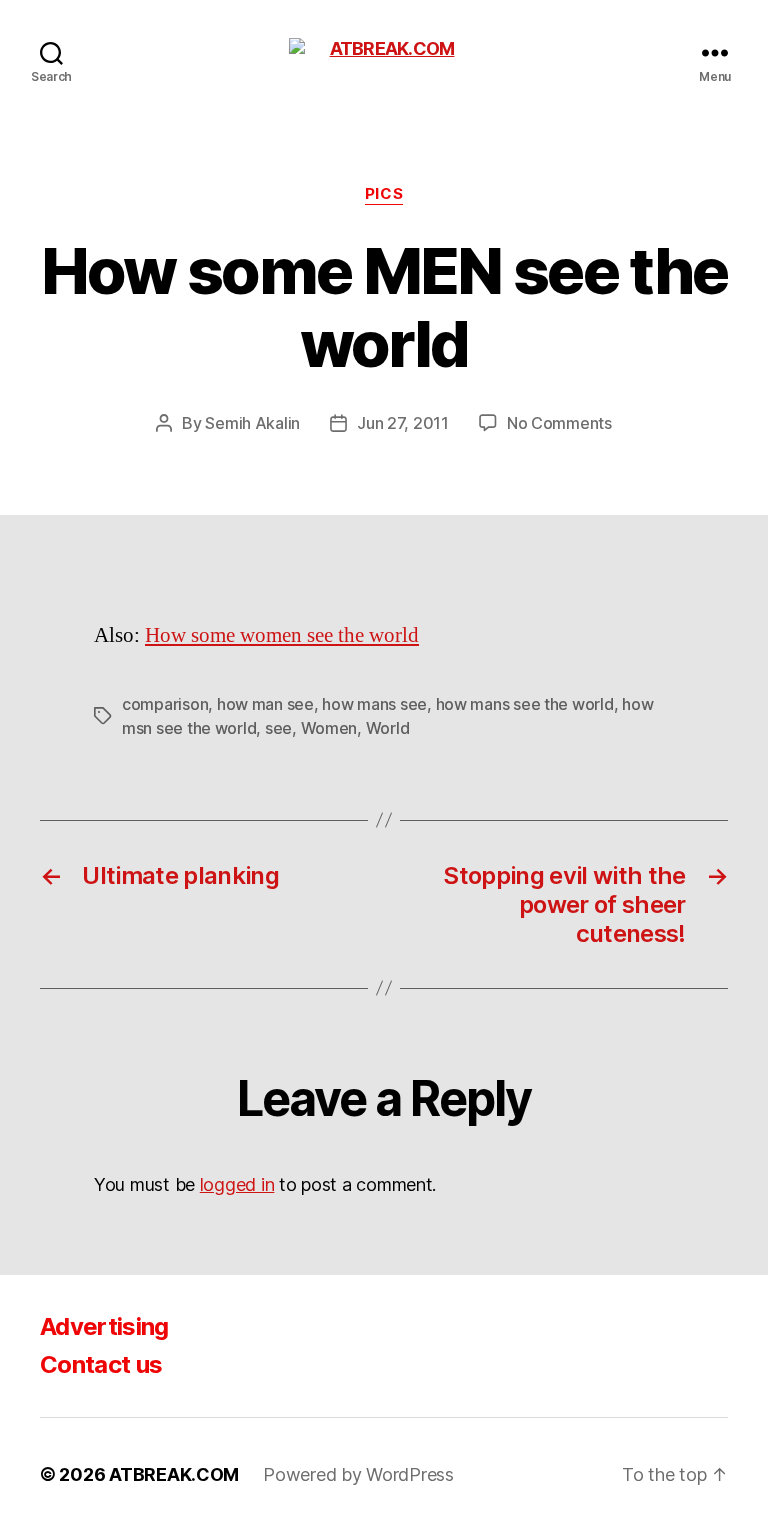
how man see (265, 704)
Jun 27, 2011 (403, 423)
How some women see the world (282, 635)
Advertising (104, 1326)
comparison (165, 704)
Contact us (101, 1364)
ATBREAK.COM (174, 1474)
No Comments (559, 423)
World (388, 728)
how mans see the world (525, 704)
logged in (237, 1184)
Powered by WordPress (358, 1474)
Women (329, 728)
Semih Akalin (252, 423)
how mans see (374, 704)
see (278, 728)
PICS (384, 194)
